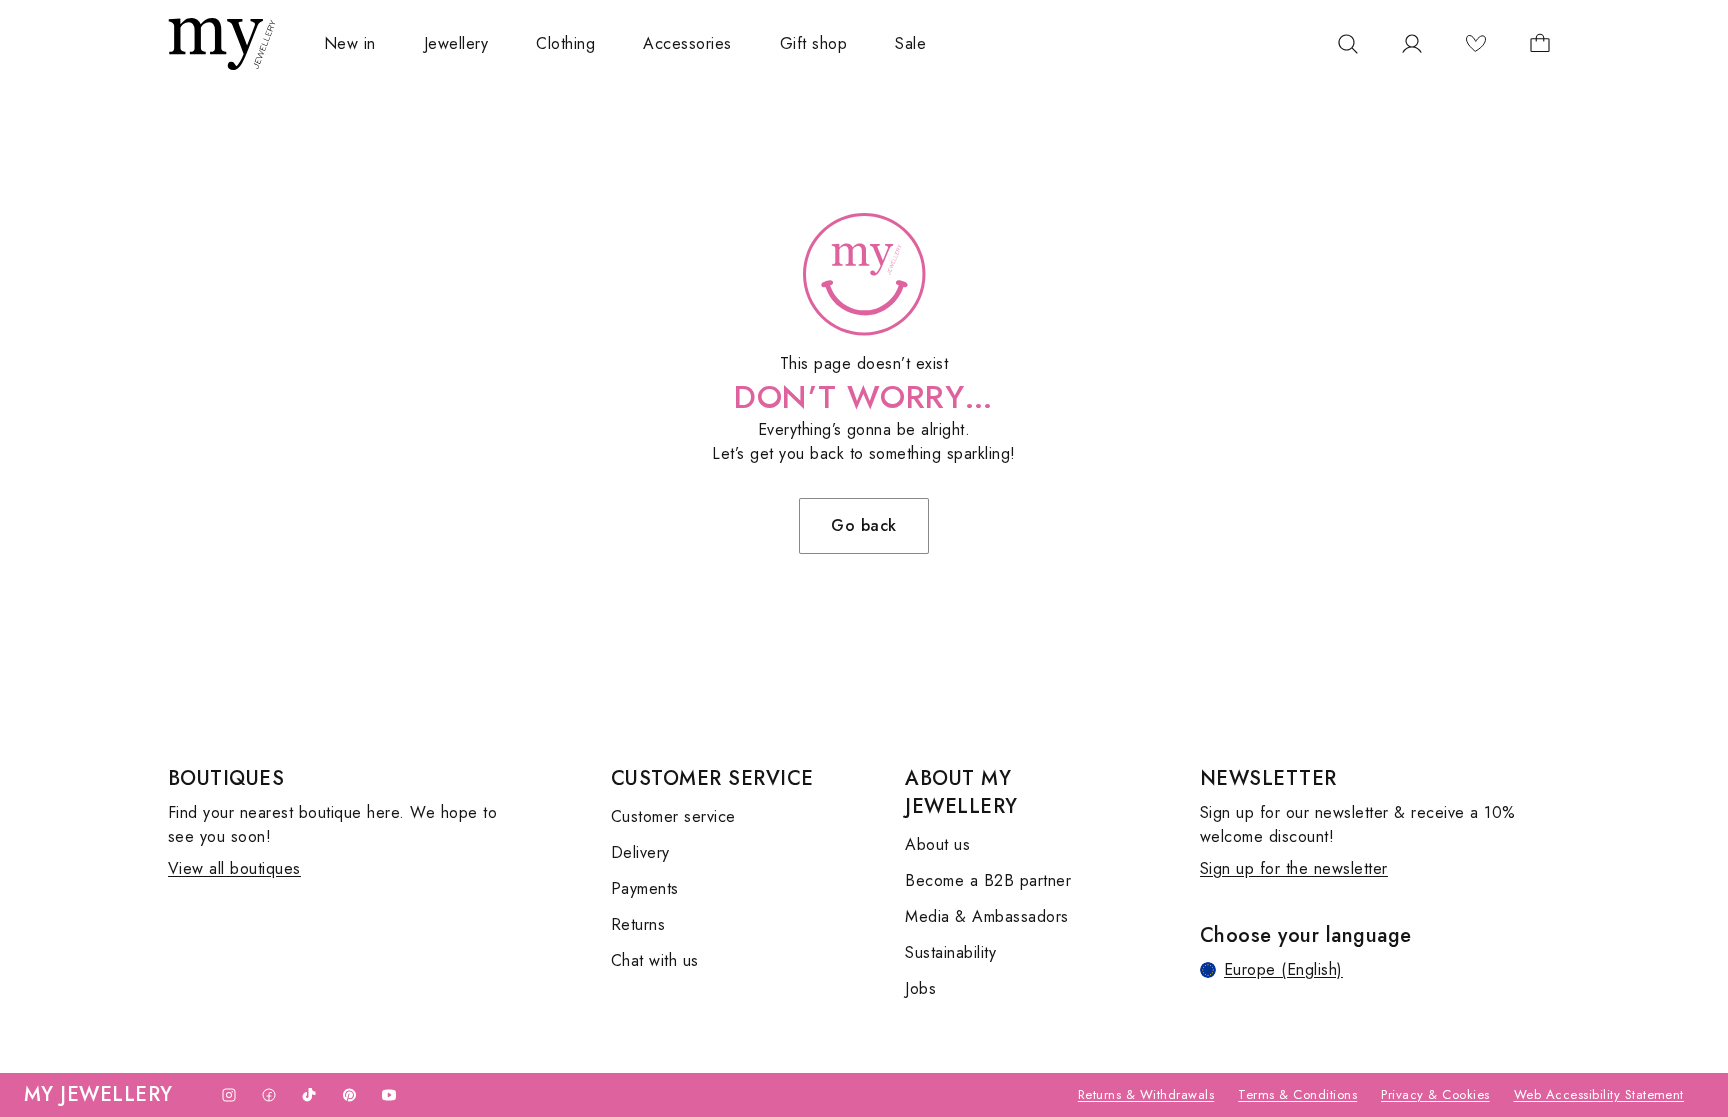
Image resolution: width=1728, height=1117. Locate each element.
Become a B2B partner (988, 880)
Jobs (920, 988)
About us (937, 844)
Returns (638, 924)
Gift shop (813, 43)
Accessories (687, 43)
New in (350, 43)
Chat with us (655, 960)
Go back (863, 525)
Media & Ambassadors (986, 916)
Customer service (673, 816)
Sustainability (950, 952)
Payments (645, 888)
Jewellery (456, 43)
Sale (910, 43)
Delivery (640, 852)
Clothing (565, 43)
